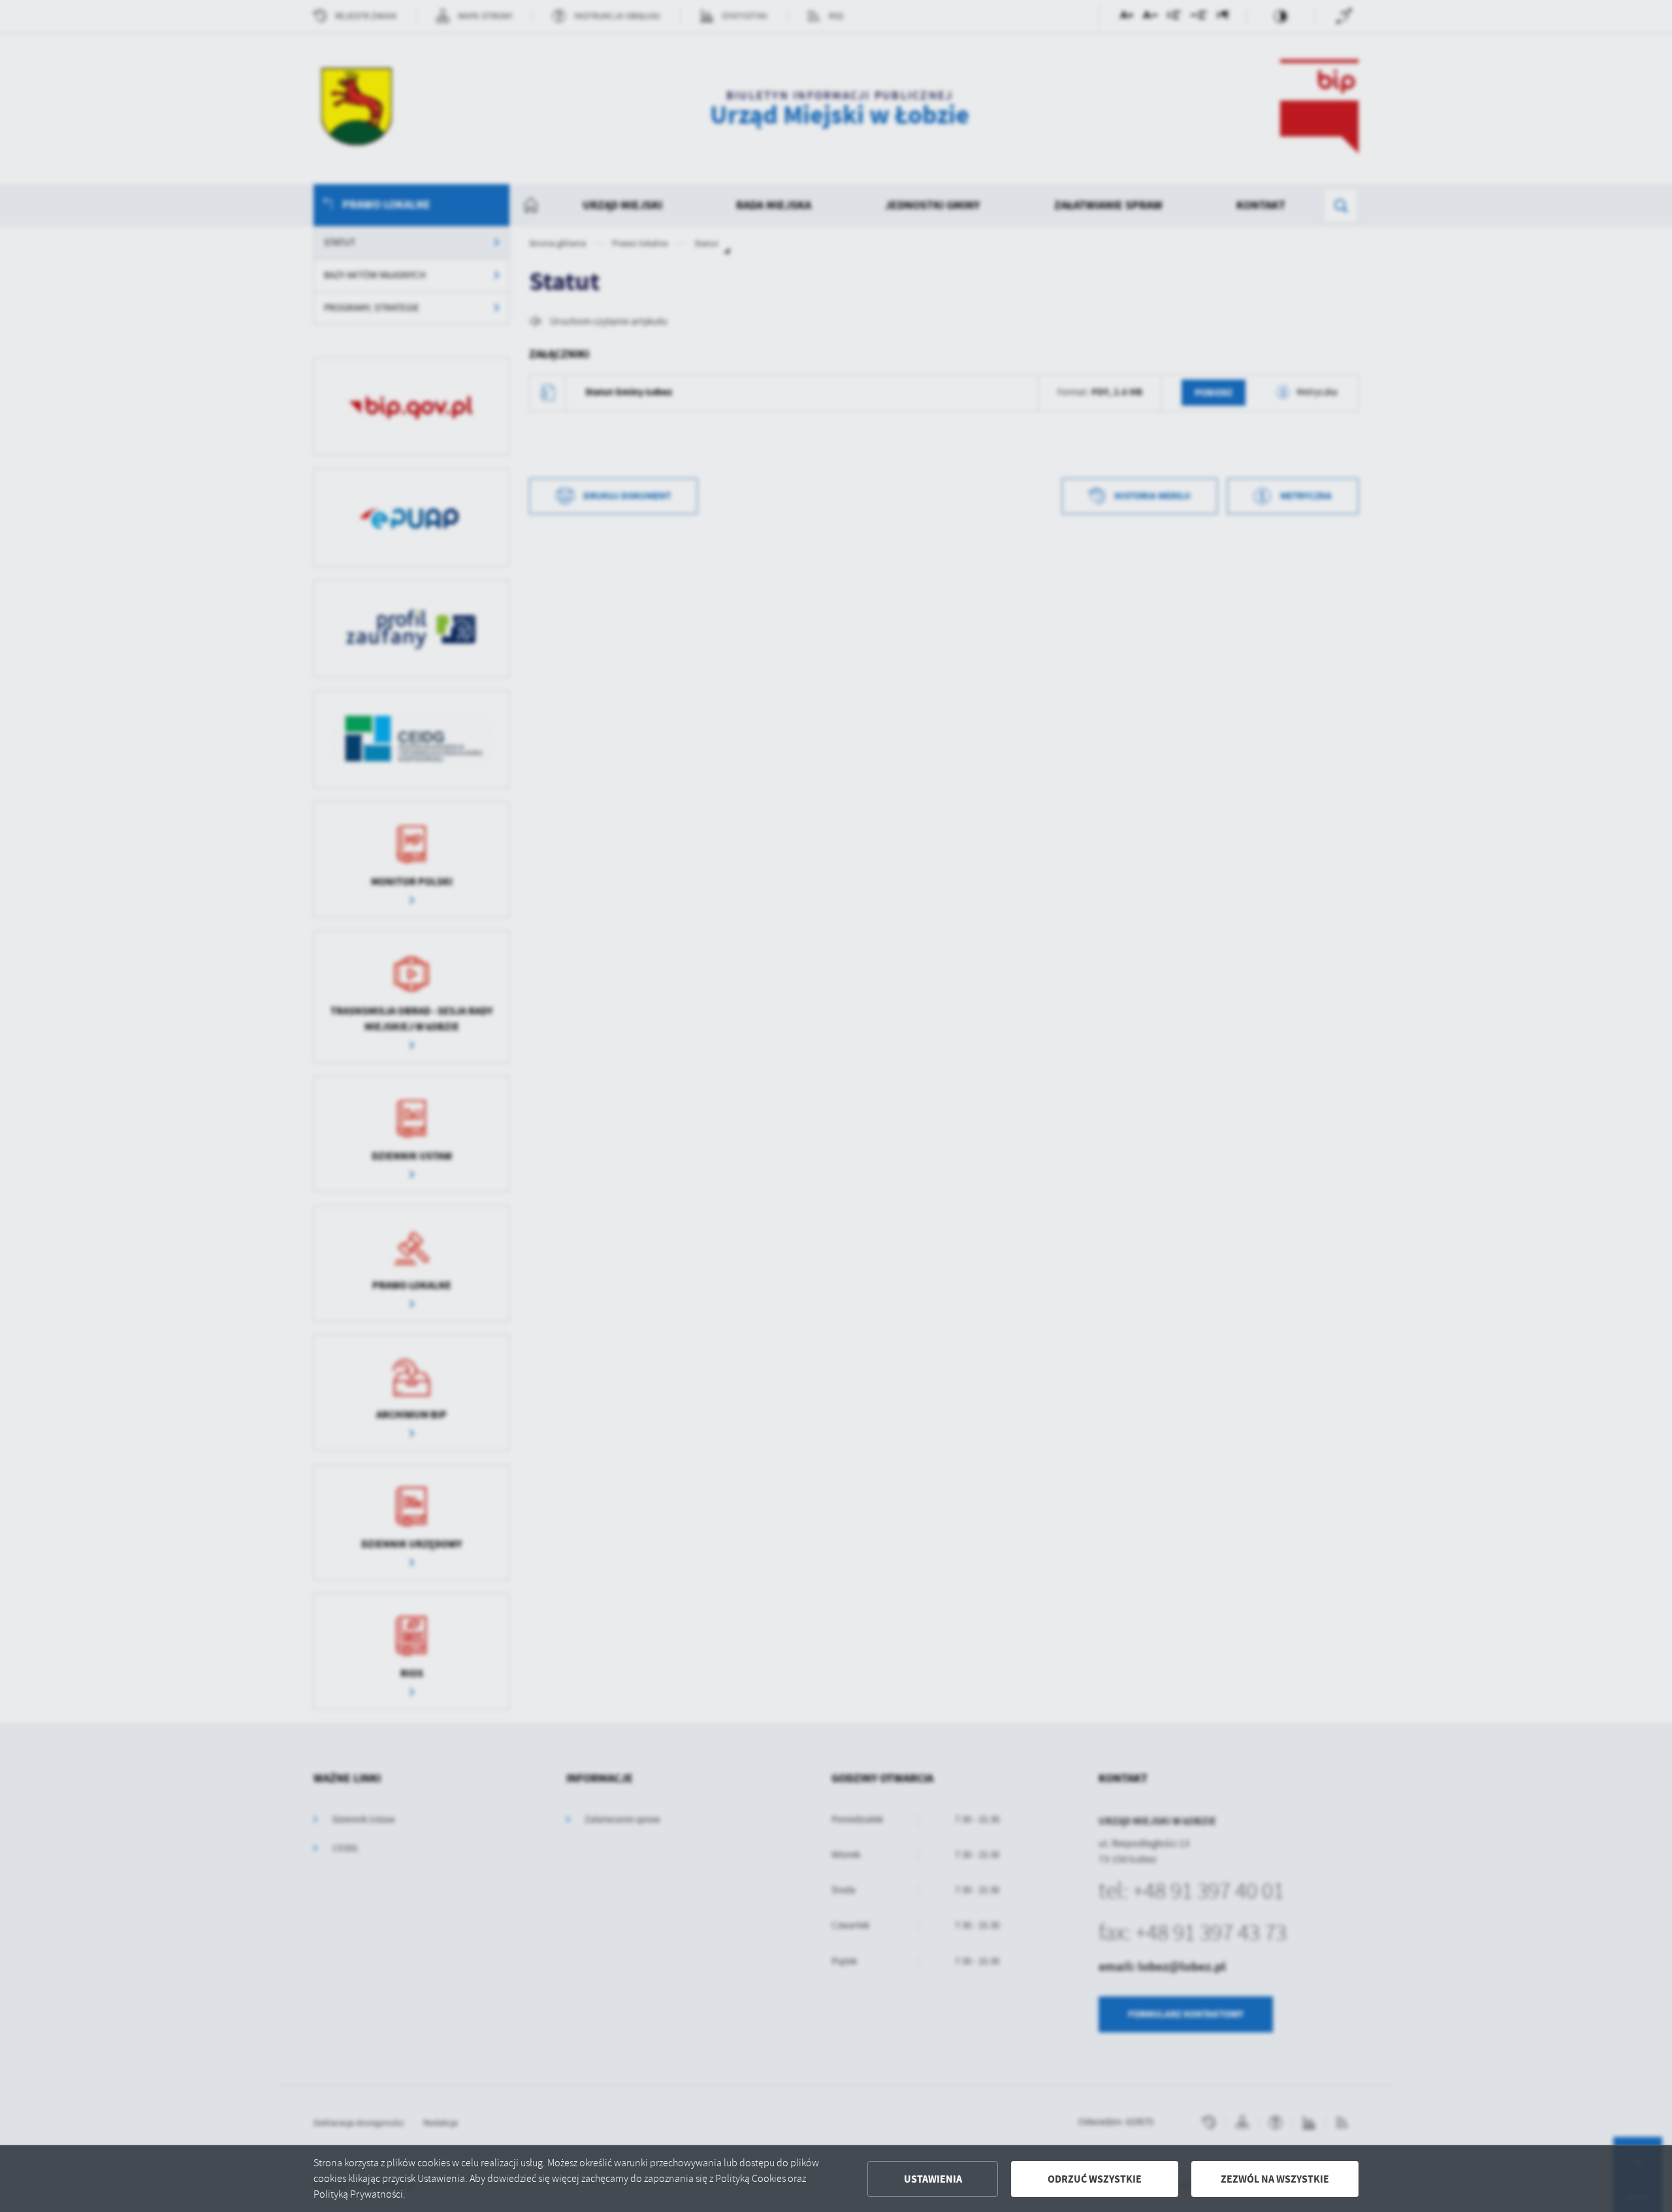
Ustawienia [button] (933, 2179)
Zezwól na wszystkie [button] (1275, 2179)
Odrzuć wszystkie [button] (1095, 2179)
